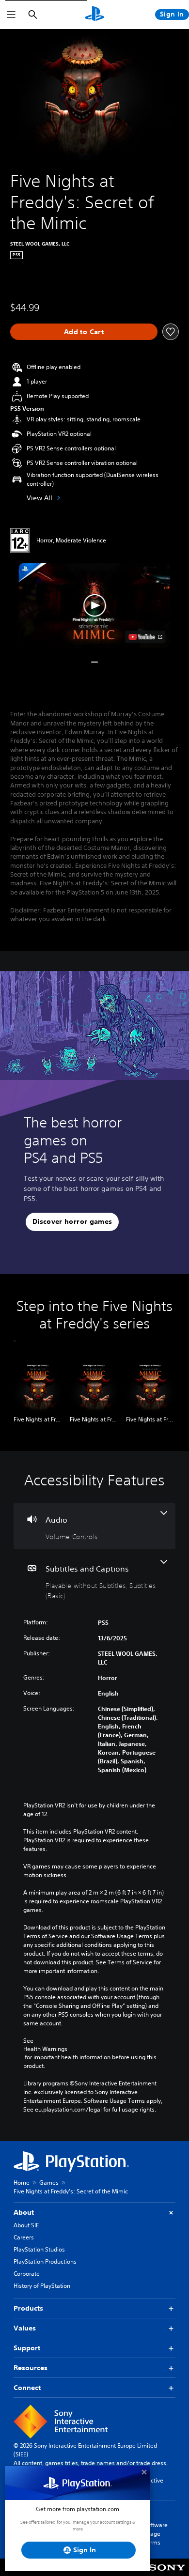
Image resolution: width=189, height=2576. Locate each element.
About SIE (26, 2225)
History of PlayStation (42, 2286)
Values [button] (25, 2328)
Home (22, 2183)
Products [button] (28, 2308)
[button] (94, 605)
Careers (24, 2237)
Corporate (27, 2274)
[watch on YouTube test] (146, 637)
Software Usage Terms (156, 2534)
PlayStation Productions (45, 2261)
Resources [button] (31, 2368)
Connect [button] (27, 2388)
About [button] (24, 2212)
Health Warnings (45, 2049)
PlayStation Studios (39, 2249)
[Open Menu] (11, 15)
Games (49, 2183)
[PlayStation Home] (94, 15)
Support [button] (27, 2348)
